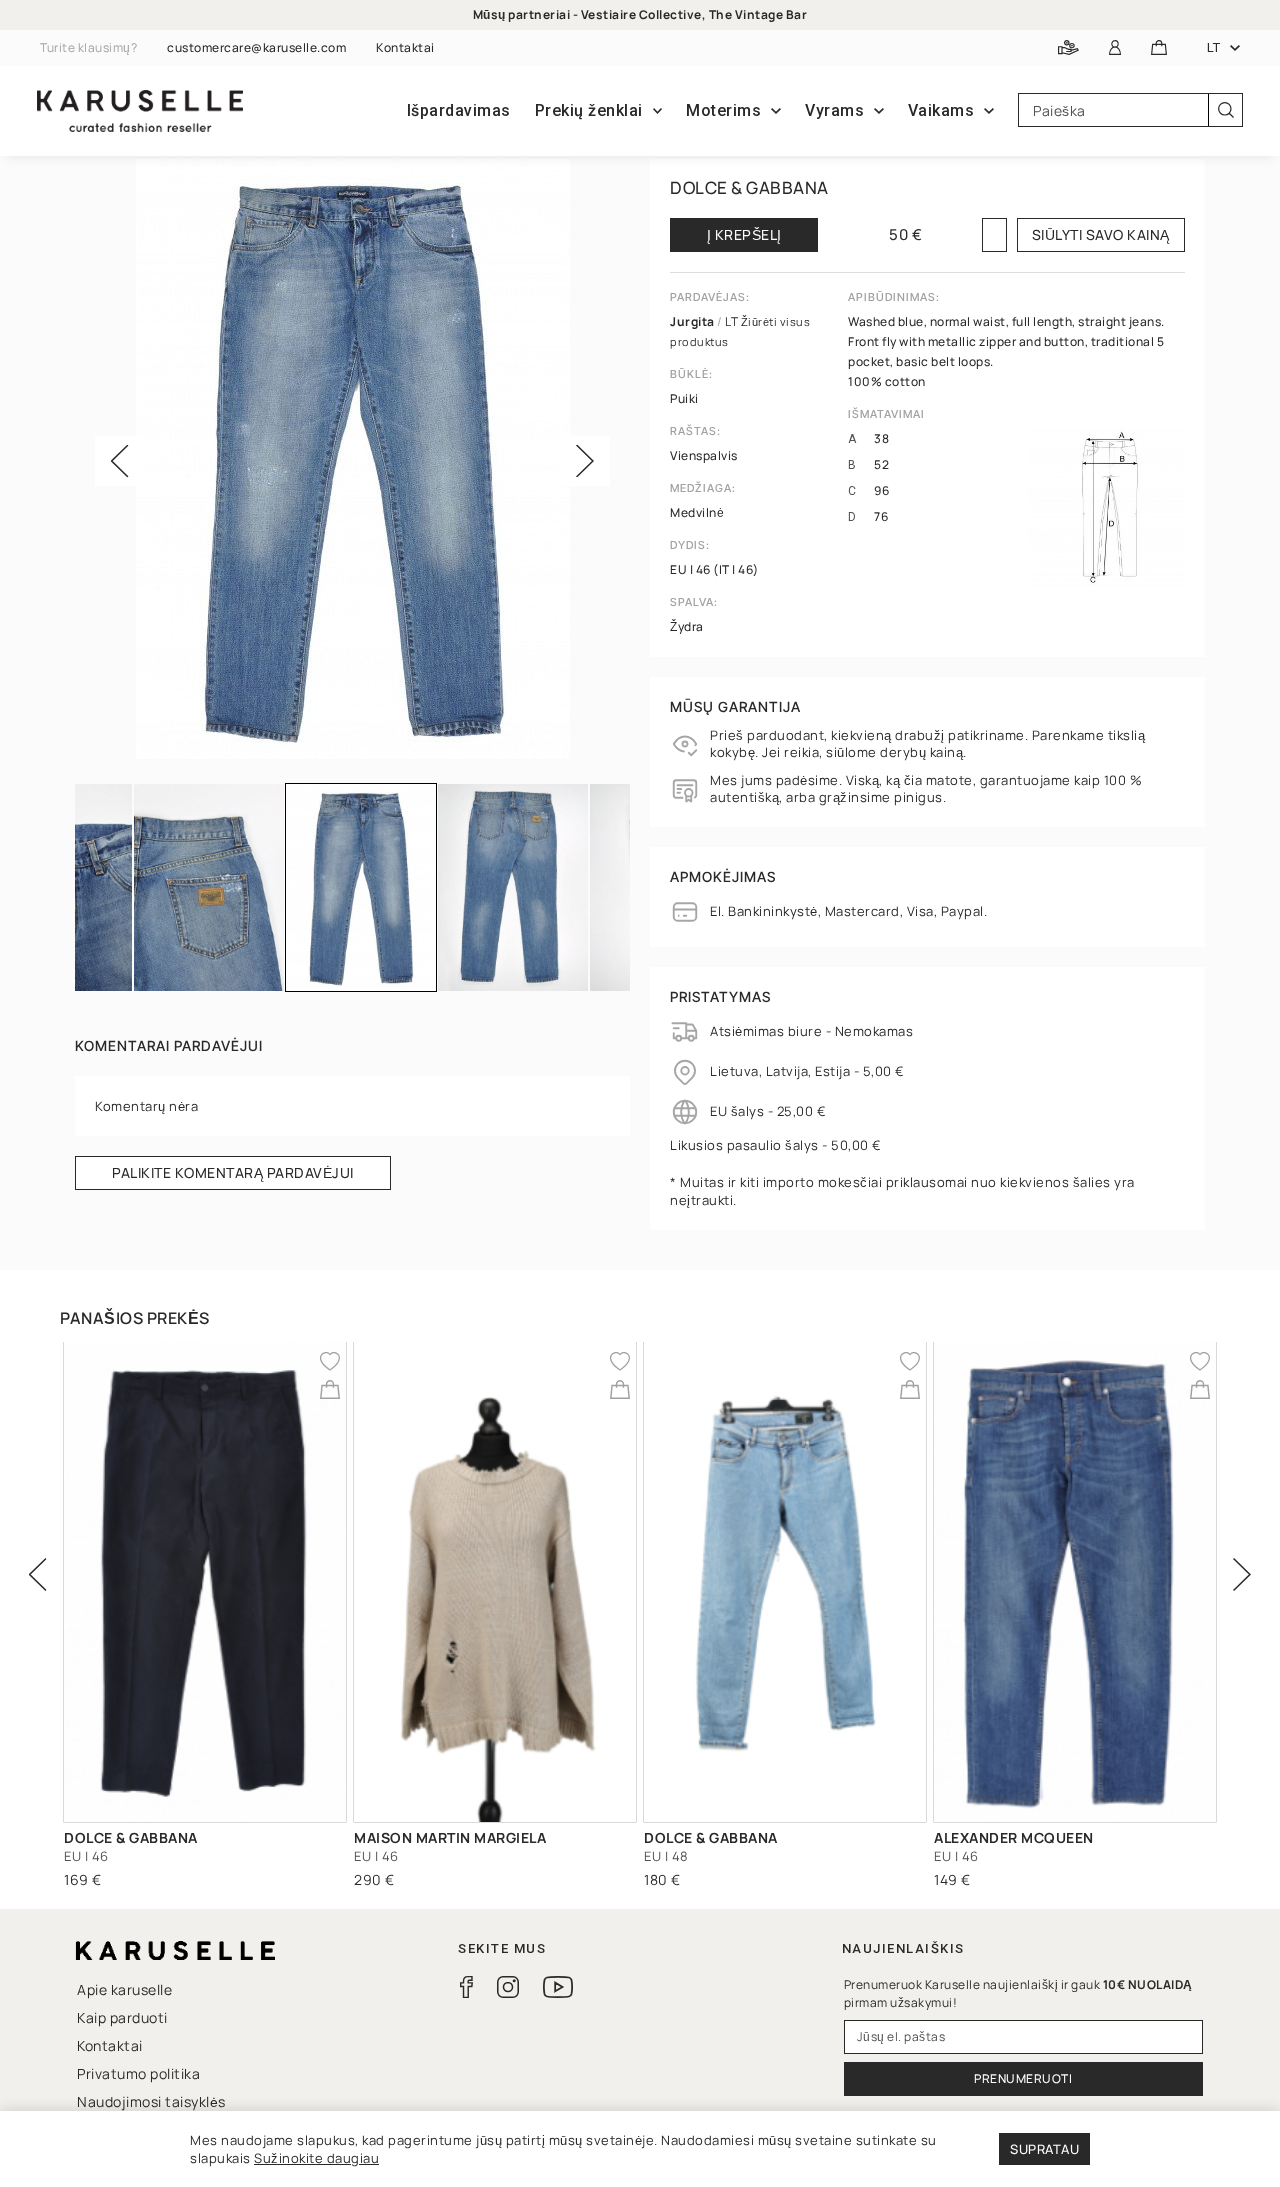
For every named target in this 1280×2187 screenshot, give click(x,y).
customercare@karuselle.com (256, 48)
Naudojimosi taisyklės (151, 2101)
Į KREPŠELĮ (744, 234)
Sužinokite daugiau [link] (316, 2158)
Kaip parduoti (122, 2017)
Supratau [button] (1044, 2149)
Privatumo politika (138, 2073)
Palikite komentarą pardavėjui (233, 1172)
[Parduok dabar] (1068, 48)
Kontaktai (405, 48)
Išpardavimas (459, 110)
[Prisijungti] (1115, 48)
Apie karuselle (124, 1989)
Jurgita (693, 321)
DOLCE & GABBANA (749, 187)
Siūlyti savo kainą (1101, 234)
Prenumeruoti (1023, 2078)
